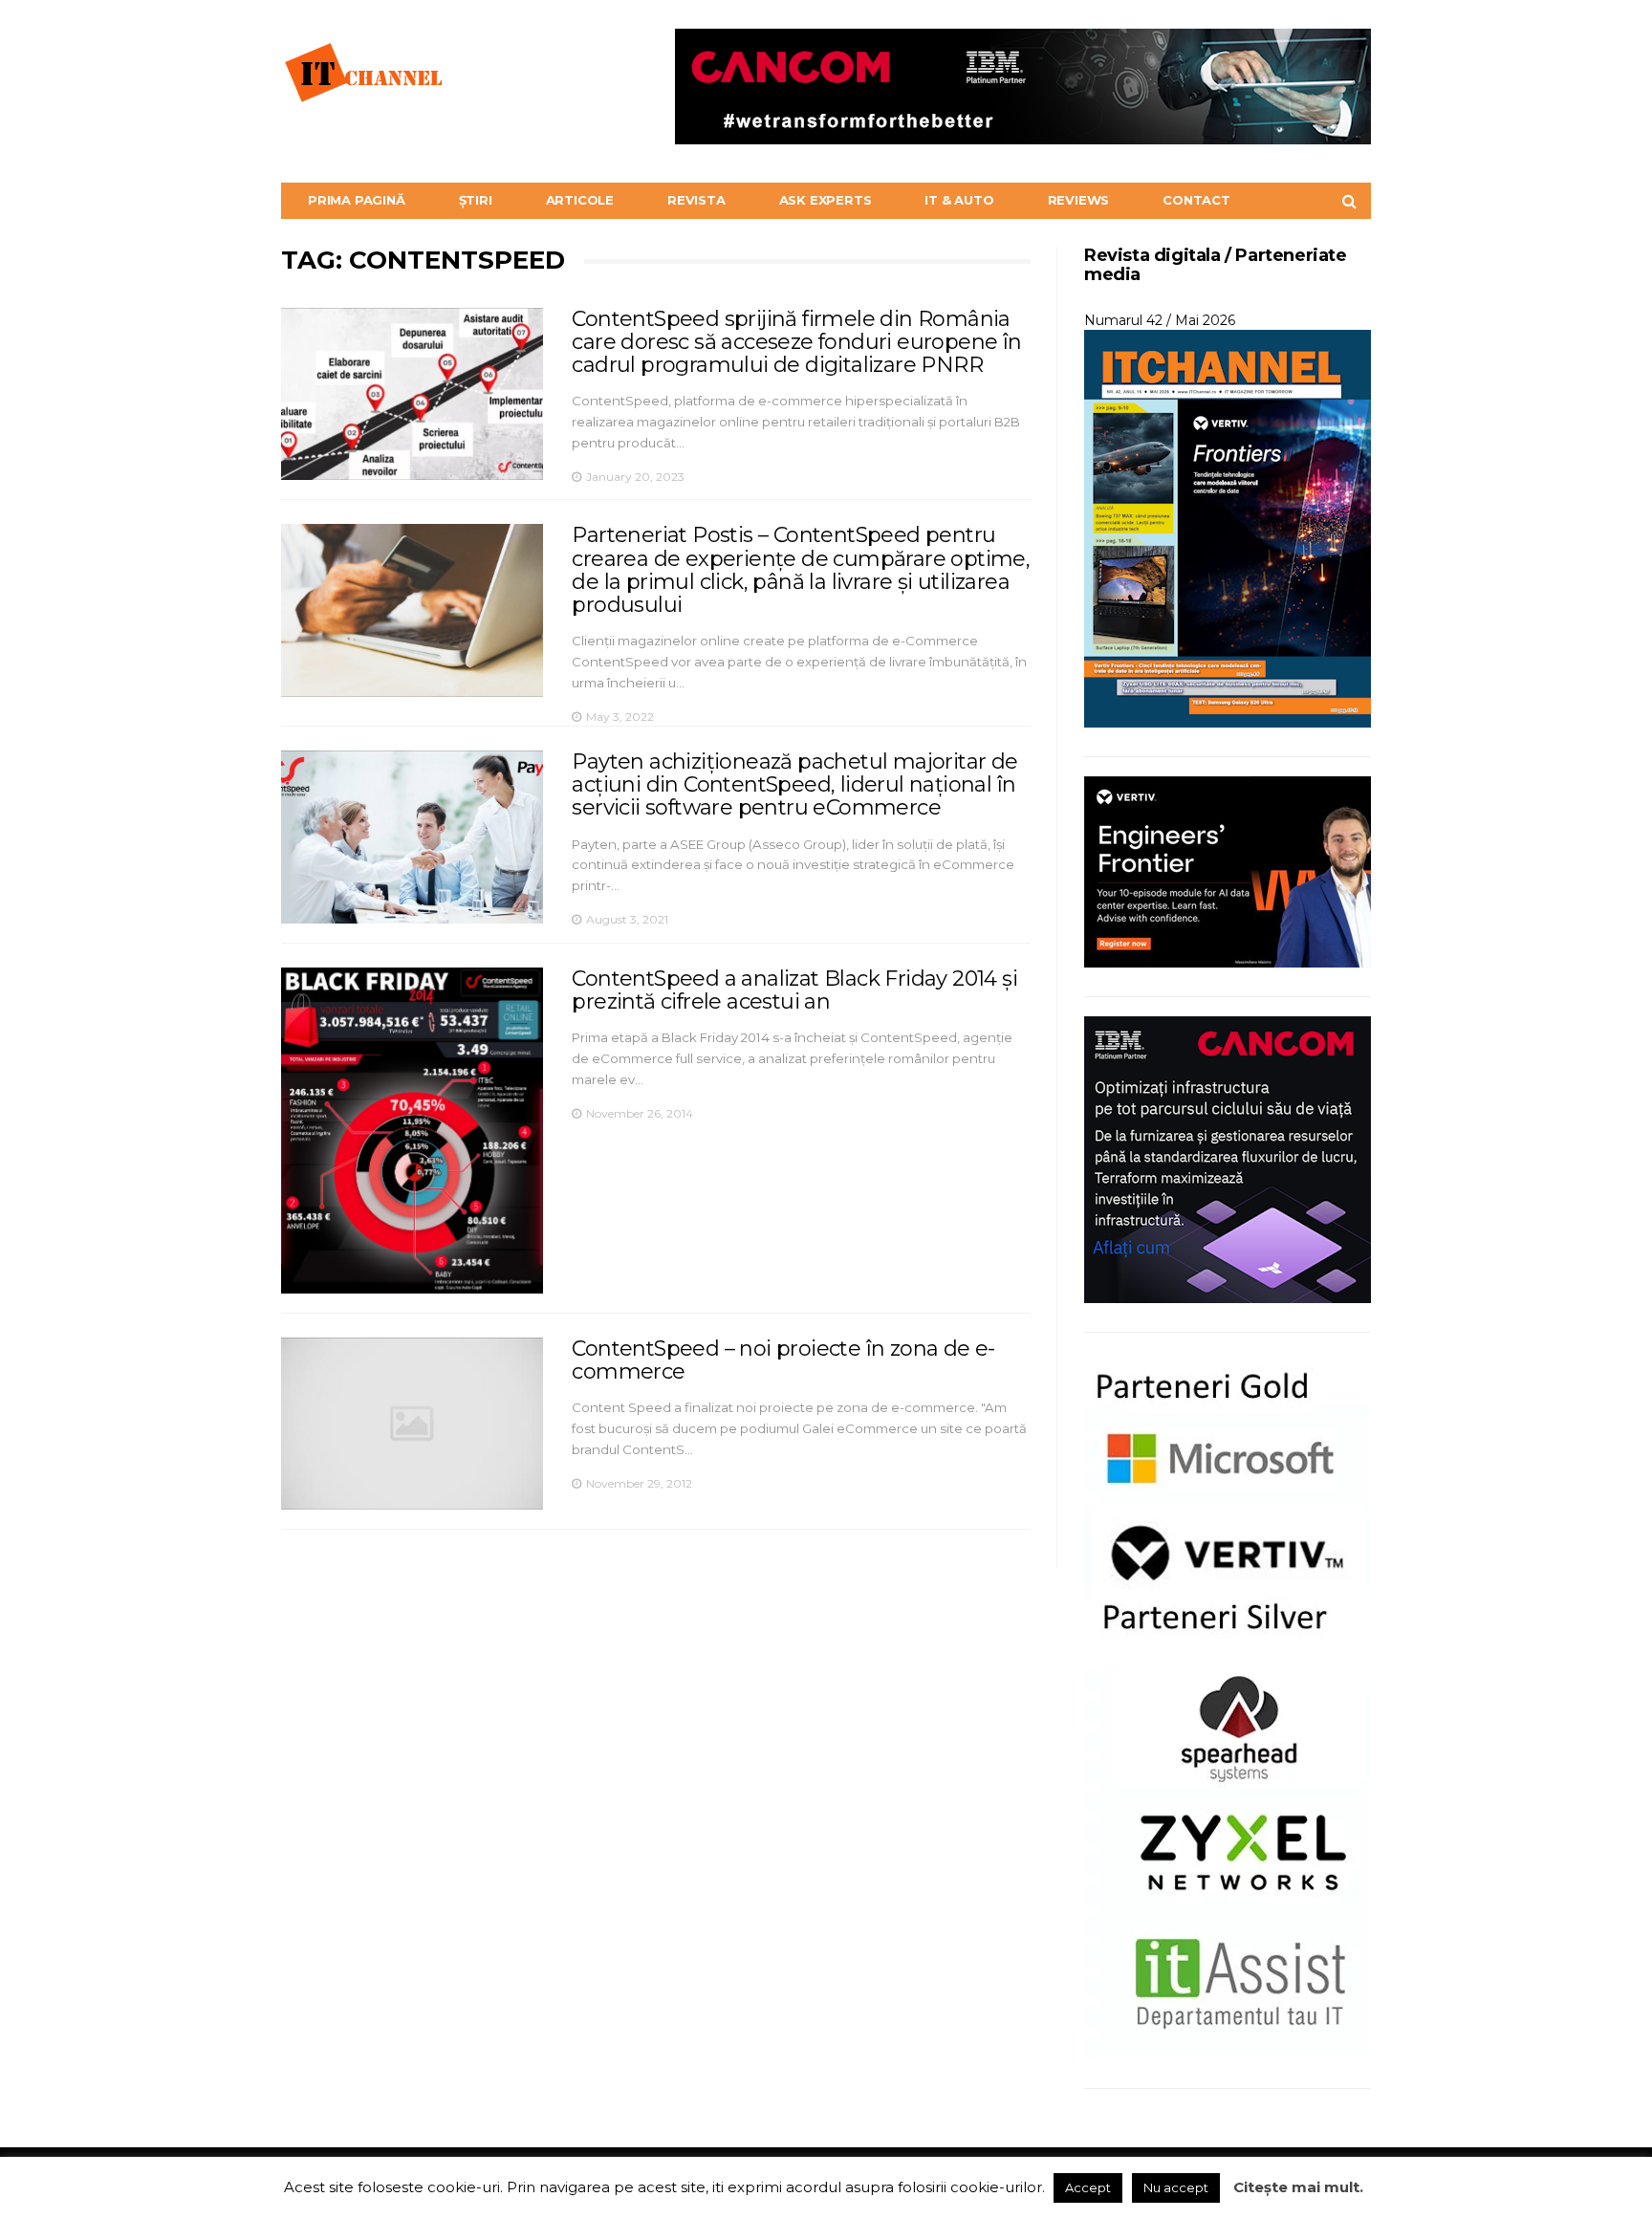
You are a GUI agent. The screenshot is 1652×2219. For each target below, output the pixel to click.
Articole (580, 200)
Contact (1196, 200)
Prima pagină (357, 200)
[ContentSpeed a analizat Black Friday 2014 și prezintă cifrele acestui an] (412, 1131)
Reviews (1079, 200)
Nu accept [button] (1176, 2187)
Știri (476, 200)
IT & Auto (959, 200)
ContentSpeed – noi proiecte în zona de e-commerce (783, 1360)
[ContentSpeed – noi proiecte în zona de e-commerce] (412, 1424)
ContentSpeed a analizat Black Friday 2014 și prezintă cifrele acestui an (794, 990)
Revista (696, 200)
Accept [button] (1088, 2187)
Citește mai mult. (1298, 2187)
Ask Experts (826, 200)
